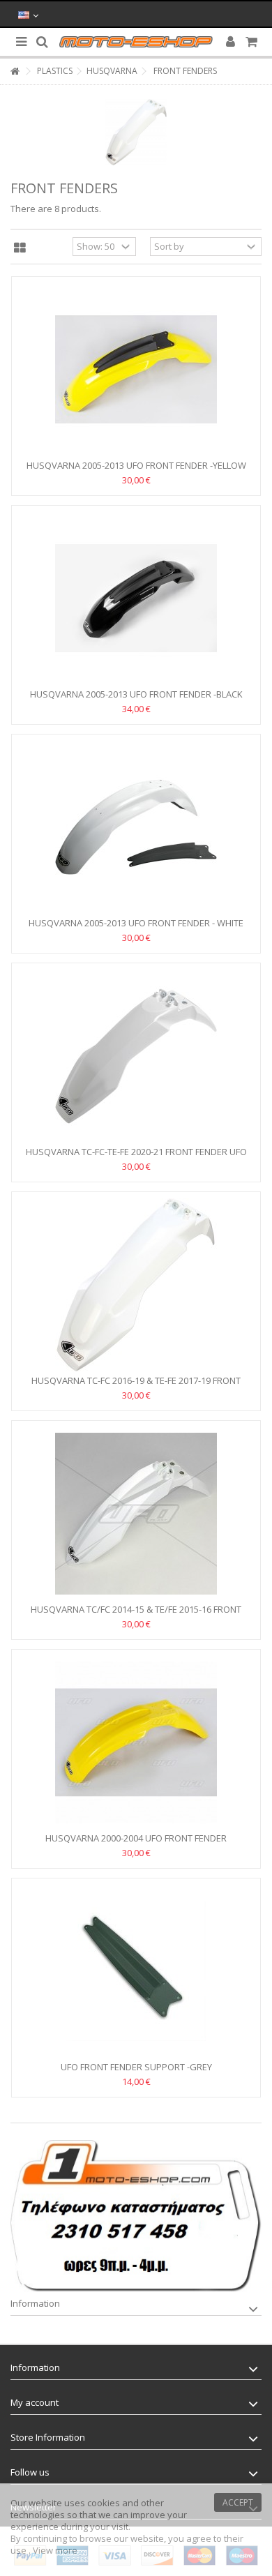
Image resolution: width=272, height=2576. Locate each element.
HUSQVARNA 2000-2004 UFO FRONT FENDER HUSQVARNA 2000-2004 (136, 1844)
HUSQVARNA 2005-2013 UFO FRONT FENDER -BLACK (136, 694)
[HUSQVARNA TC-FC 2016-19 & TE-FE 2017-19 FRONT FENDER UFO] (136, 1285)
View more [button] (55, 2550)
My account (35, 2402)
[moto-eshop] (136, 42)
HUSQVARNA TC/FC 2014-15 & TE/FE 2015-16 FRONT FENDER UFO (136, 1615)
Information (35, 2303)
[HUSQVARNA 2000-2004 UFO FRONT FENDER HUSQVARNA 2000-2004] (136, 1742)
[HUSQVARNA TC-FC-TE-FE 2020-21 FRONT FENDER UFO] (136, 1056)
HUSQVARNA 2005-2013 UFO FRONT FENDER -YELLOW (136, 465)
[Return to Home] (15, 71)
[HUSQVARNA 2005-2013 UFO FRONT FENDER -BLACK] (136, 598)
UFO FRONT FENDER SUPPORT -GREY (136, 2067)
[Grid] (20, 248)
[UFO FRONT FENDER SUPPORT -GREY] (136, 1971)
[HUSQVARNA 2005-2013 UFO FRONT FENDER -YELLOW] (136, 370)
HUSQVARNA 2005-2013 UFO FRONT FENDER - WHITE (136, 923)
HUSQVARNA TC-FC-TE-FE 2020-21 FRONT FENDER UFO (136, 1152)
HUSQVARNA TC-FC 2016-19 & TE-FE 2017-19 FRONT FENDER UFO (136, 1386)
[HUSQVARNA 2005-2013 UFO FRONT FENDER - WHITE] (136, 827)
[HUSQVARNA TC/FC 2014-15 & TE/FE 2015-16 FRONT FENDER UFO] (136, 1514)
